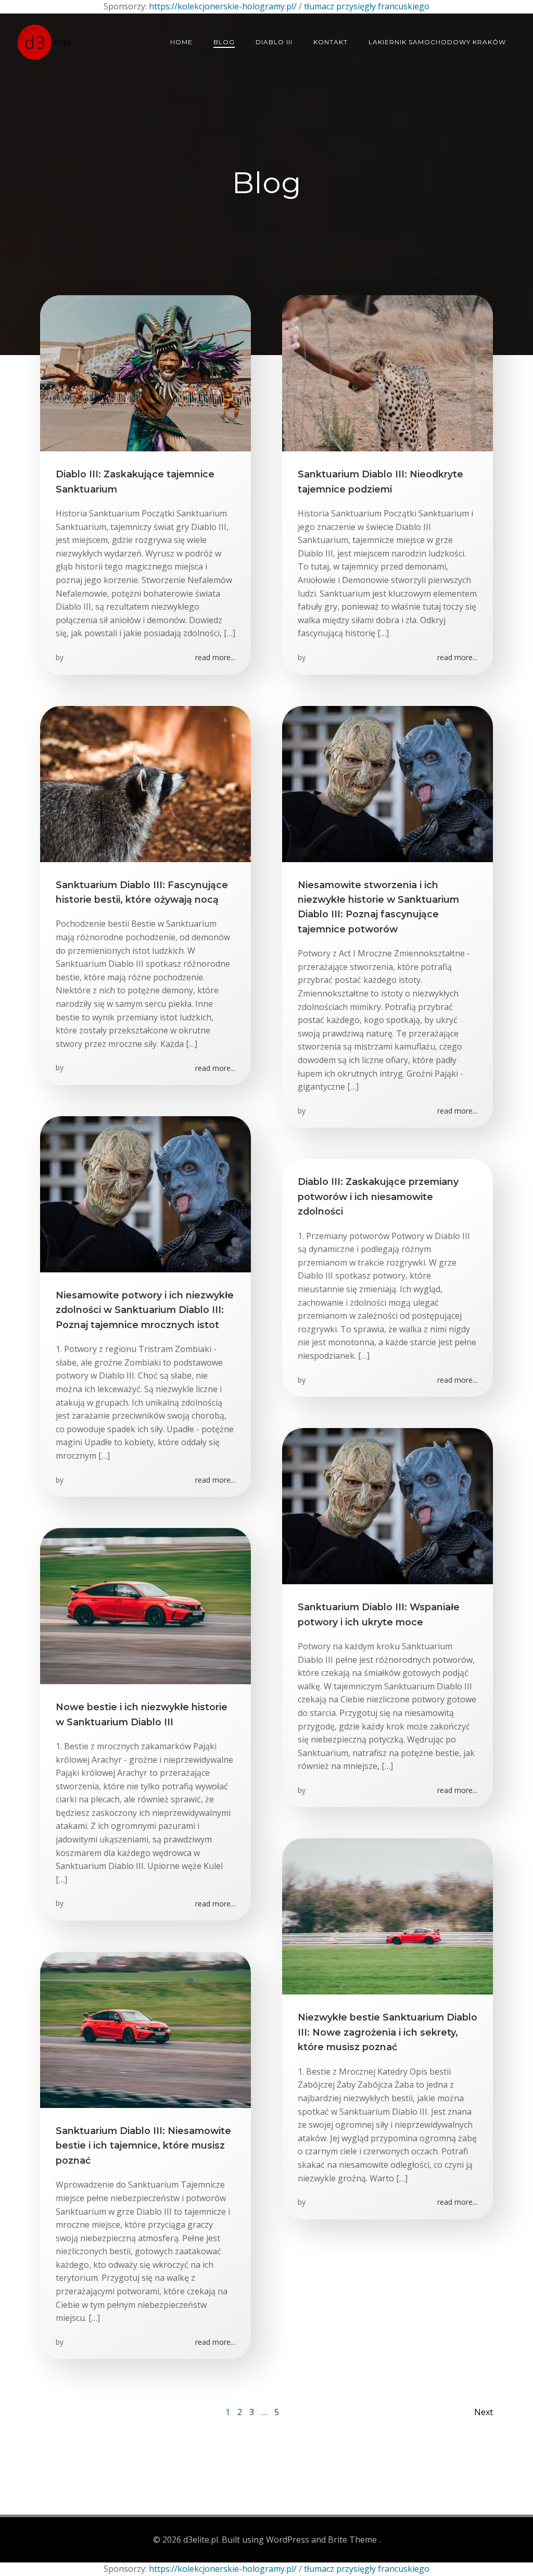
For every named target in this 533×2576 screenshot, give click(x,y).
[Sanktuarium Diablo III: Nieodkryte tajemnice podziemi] (388, 372)
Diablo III (274, 42)
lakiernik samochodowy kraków (437, 42)
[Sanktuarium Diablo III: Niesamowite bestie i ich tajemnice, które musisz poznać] (145, 2029)
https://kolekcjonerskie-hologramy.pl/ (223, 6)
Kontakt (331, 42)
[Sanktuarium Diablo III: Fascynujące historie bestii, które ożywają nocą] (145, 783)
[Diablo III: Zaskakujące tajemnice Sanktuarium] (145, 372)
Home (181, 42)
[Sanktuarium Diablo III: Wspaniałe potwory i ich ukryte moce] (388, 1505)
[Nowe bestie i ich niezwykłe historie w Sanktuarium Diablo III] (145, 1605)
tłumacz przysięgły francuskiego (367, 6)
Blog (224, 42)
